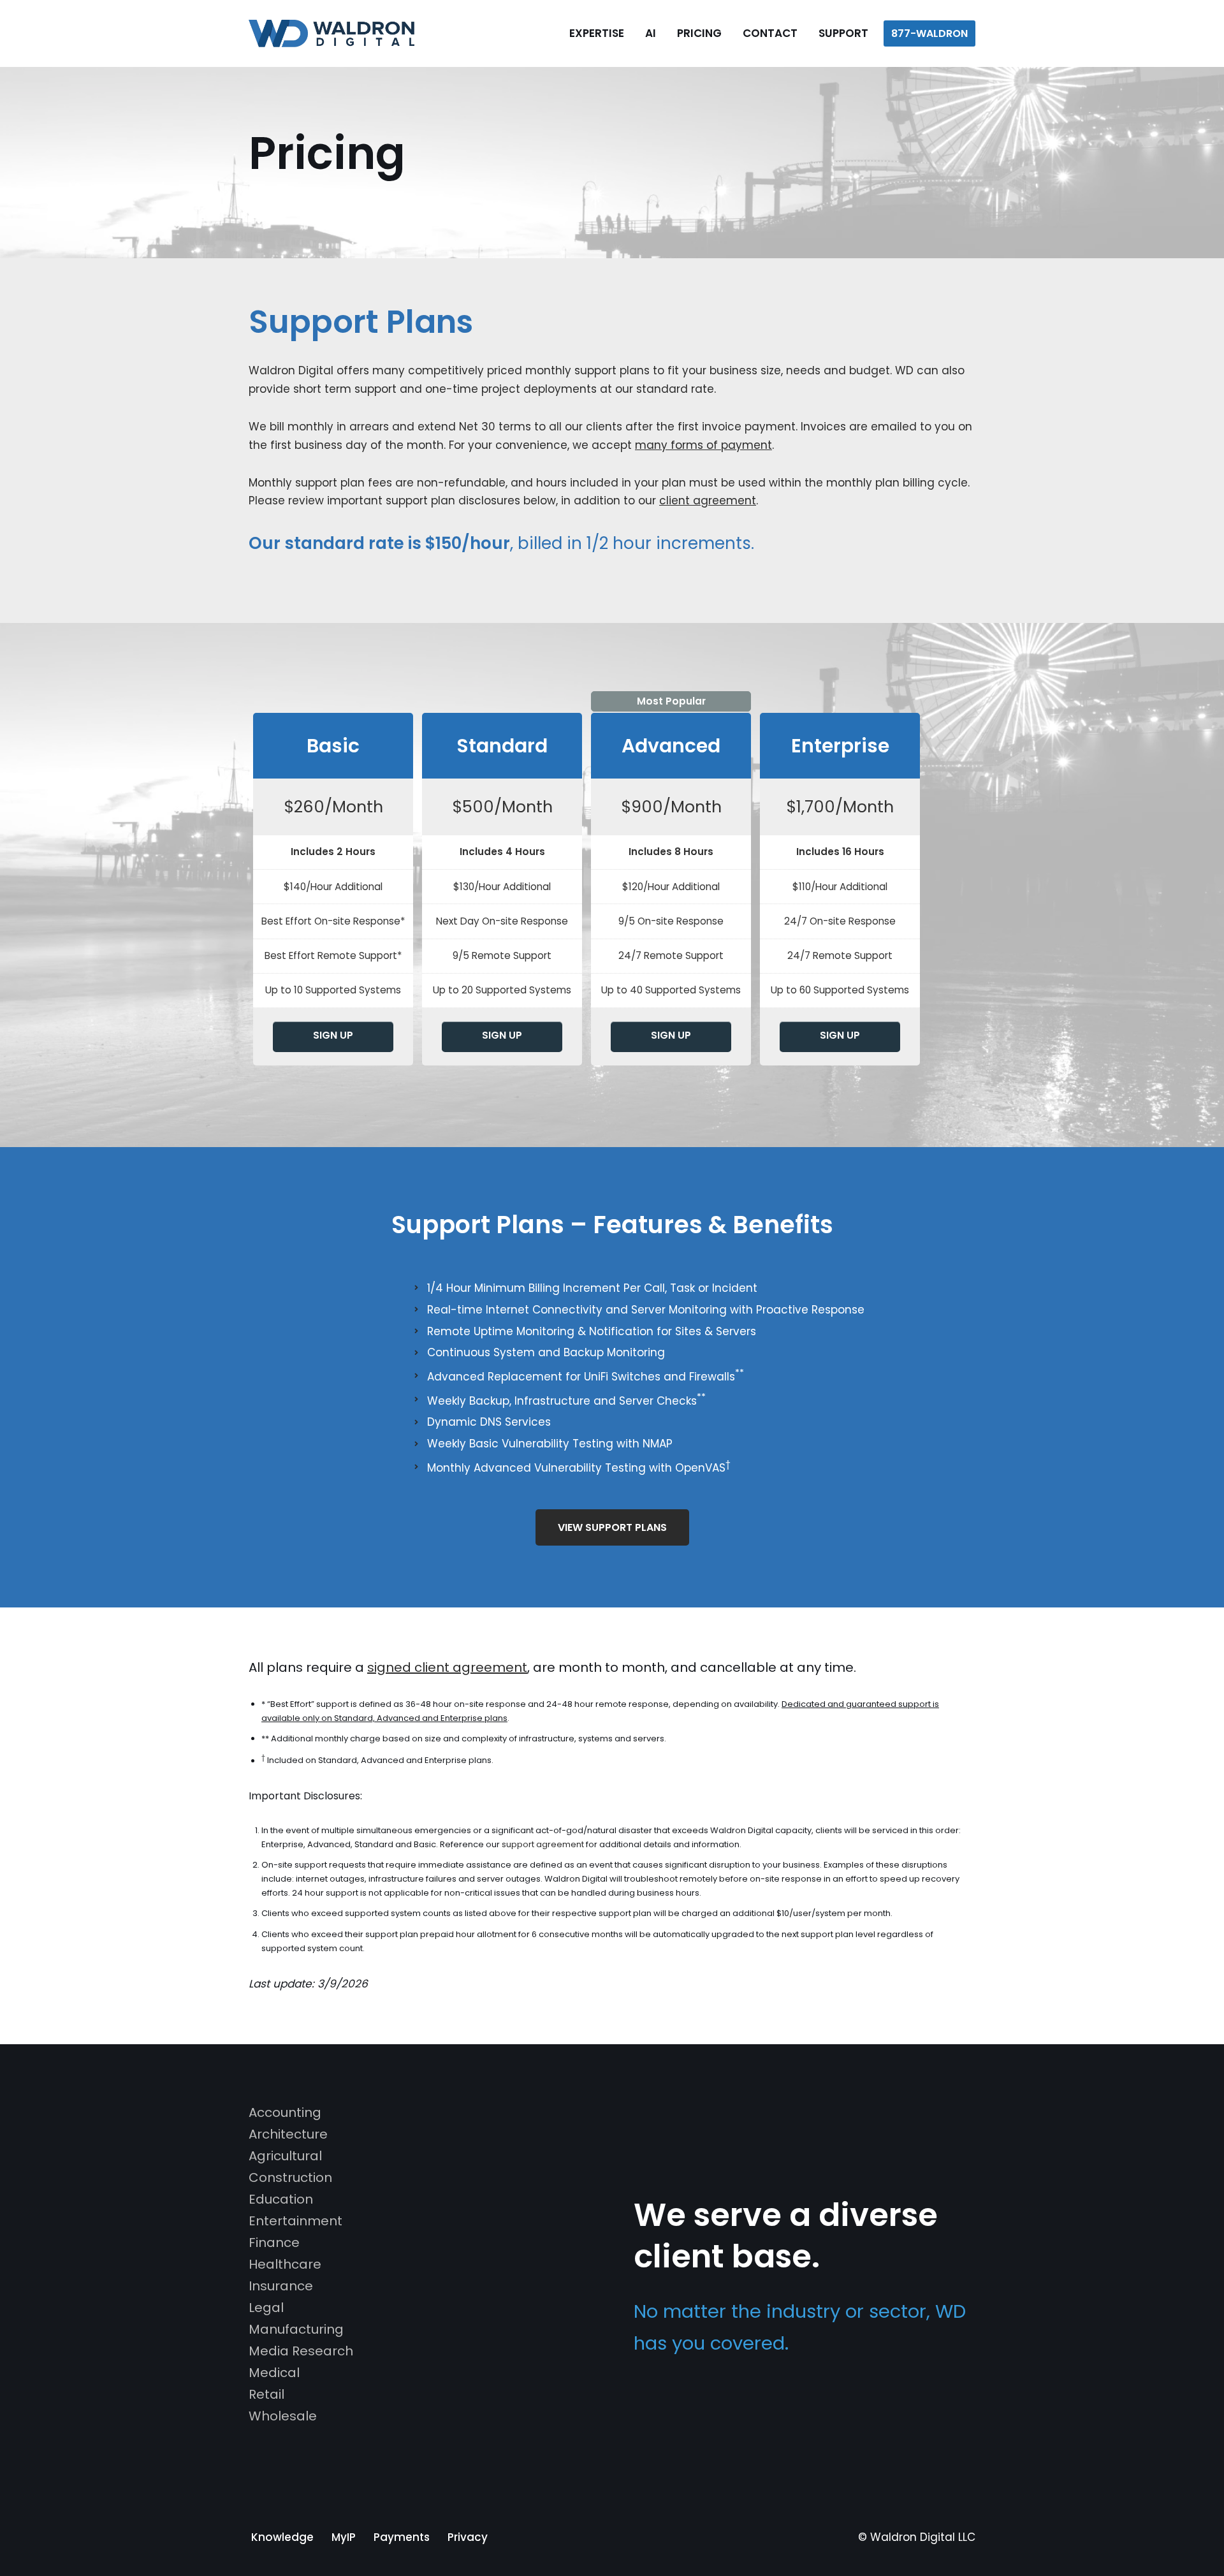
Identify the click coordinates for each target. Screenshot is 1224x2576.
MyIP (344, 2537)
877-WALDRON (929, 33)
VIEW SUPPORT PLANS (612, 1527)
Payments (402, 2537)
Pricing (699, 33)
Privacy (468, 2537)
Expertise (597, 33)
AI (651, 33)
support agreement (543, 1844)
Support (843, 33)
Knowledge (282, 2537)
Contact (770, 33)
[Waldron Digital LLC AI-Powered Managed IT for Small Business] (335, 33)
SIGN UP (333, 1035)
